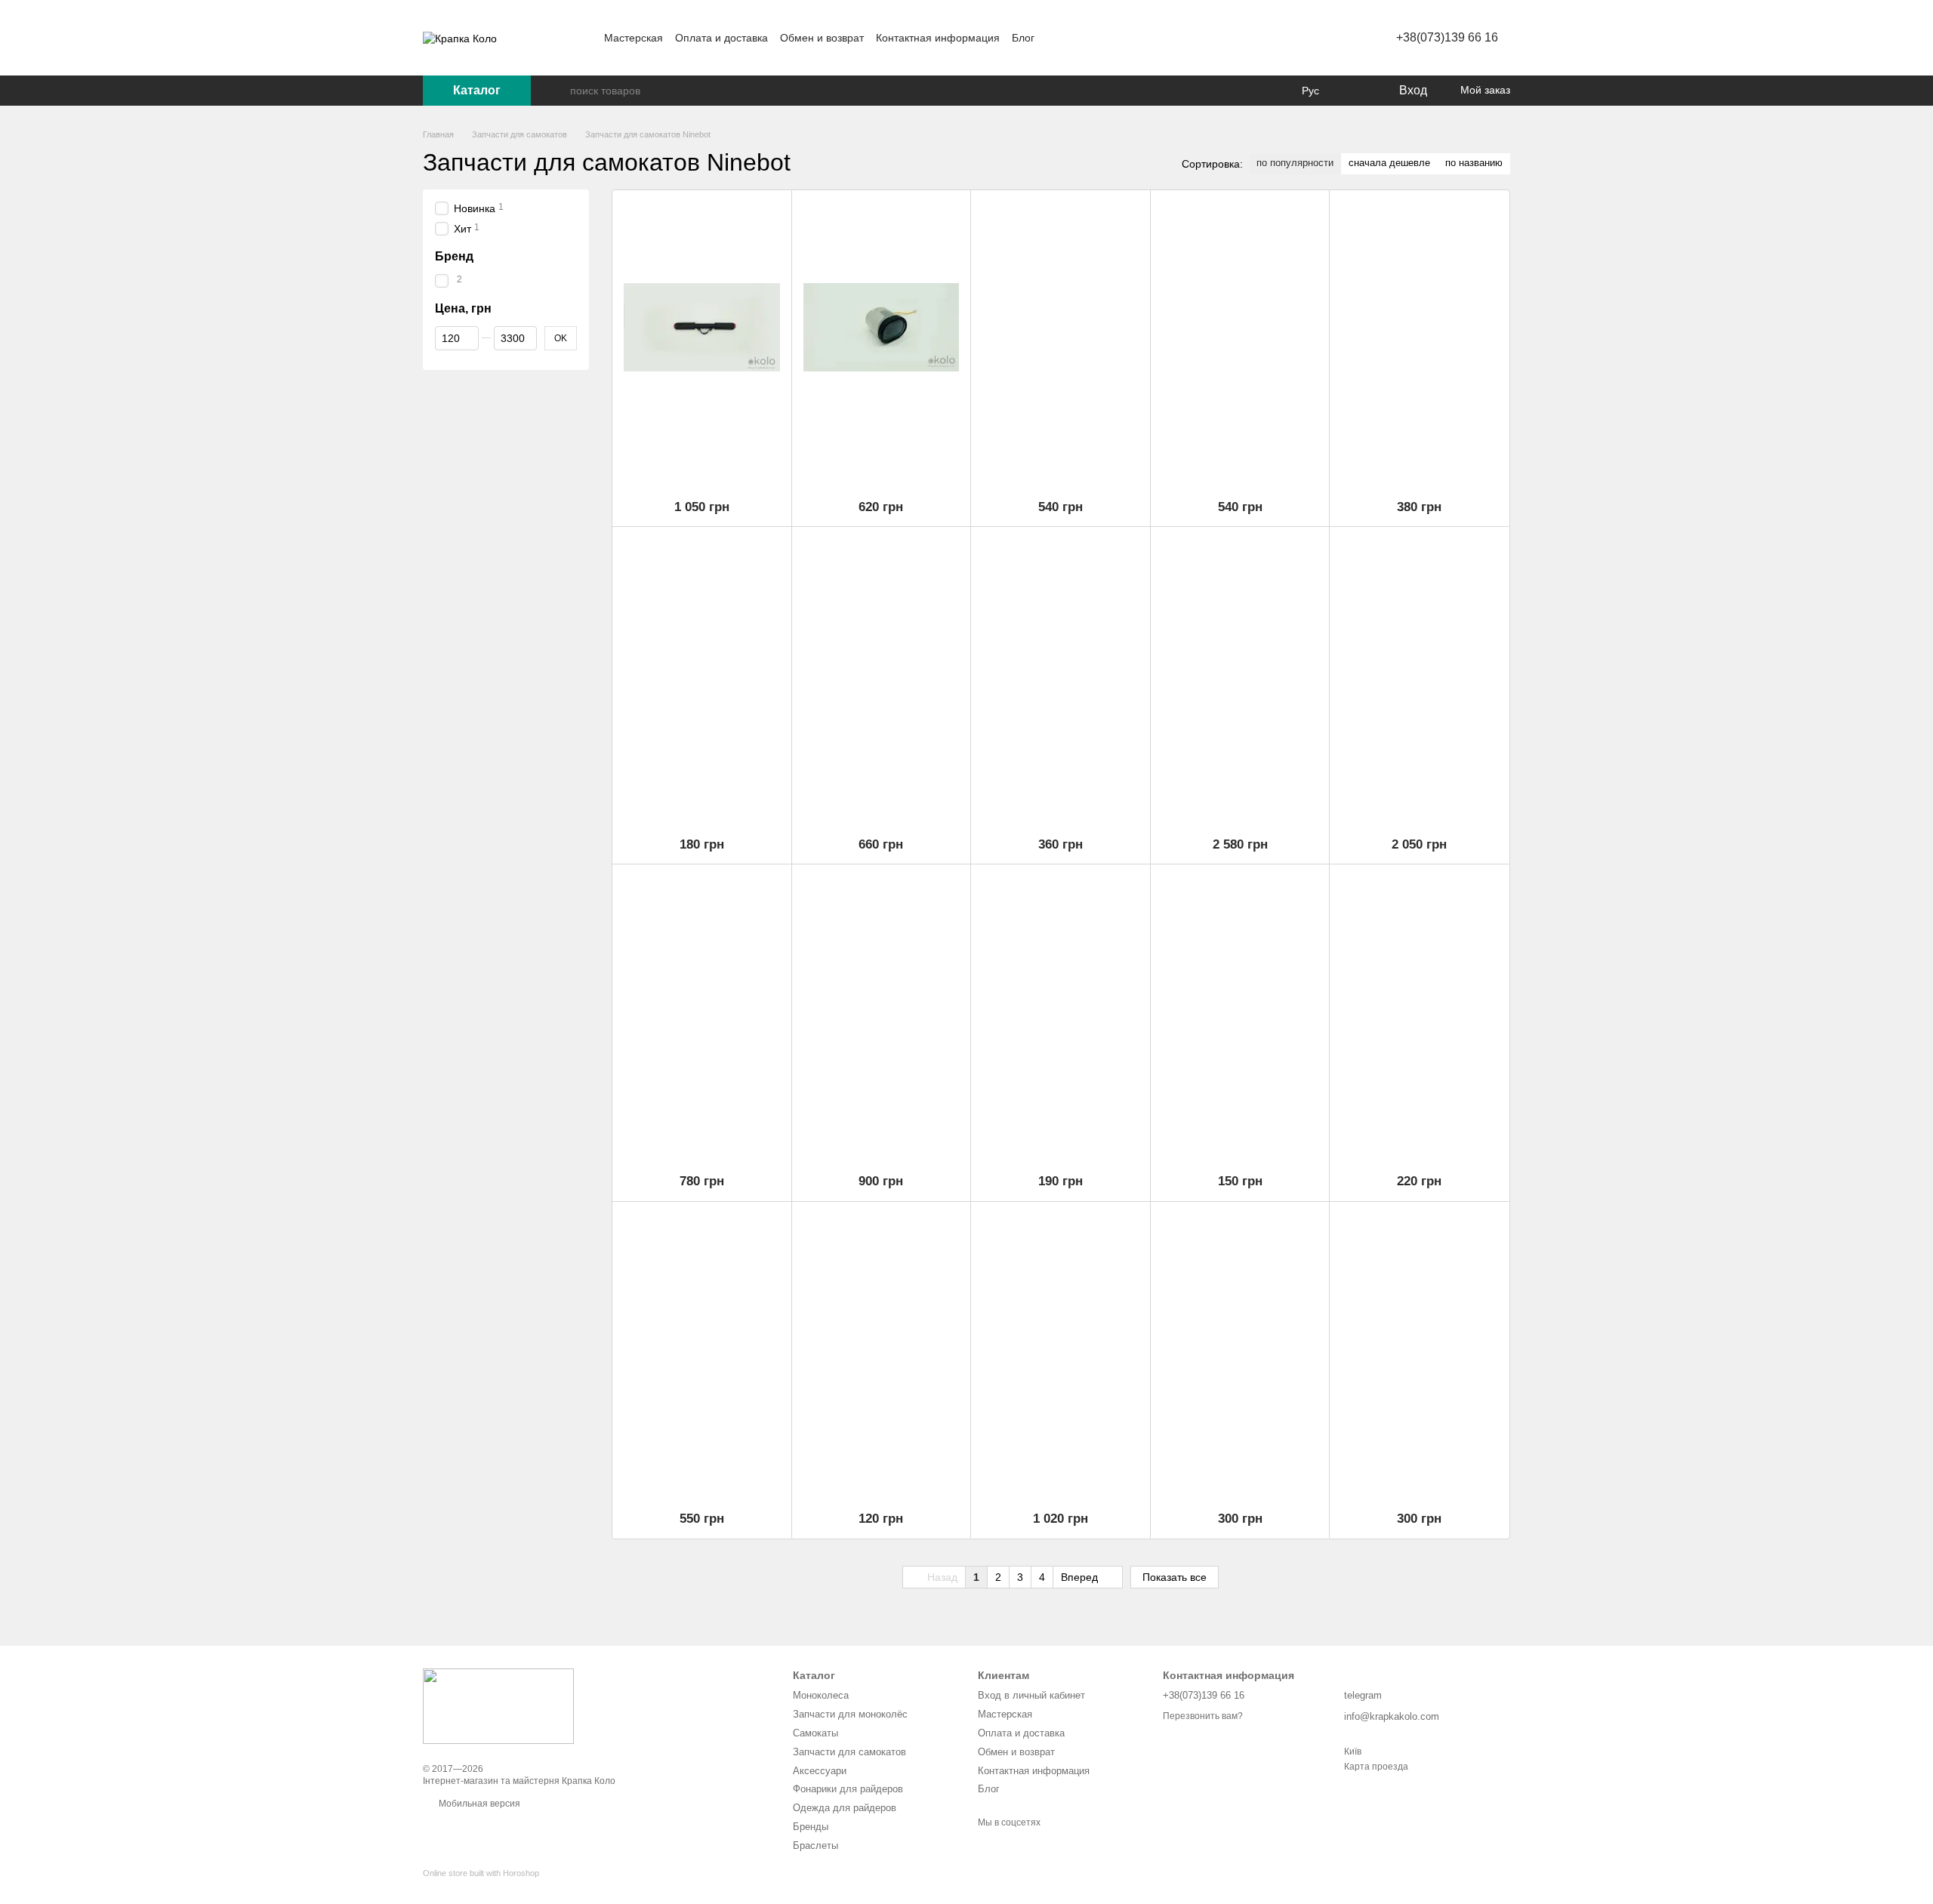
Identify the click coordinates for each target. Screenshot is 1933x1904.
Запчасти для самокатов (849, 1752)
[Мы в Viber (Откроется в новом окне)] (1110, 38)
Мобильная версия (478, 1804)
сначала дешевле (1389, 163)
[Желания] (1355, 91)
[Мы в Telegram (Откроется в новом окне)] (1092, 38)
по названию (1474, 163)
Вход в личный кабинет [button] (1031, 1695)
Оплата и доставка (721, 38)
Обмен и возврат (822, 38)
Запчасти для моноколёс (850, 1714)
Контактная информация (938, 38)
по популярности (1295, 163)
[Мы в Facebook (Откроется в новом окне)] (1056, 38)
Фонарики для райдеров (848, 1789)
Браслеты (815, 1845)
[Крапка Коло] (498, 1705)
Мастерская (634, 38)
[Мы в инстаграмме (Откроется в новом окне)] (1074, 38)
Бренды (811, 1827)
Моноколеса (821, 1695)
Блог (1023, 38)
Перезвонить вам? (1203, 1716)
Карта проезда (1376, 1767)
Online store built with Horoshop (481, 1873)
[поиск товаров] (558, 91)
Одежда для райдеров (845, 1808)
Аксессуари (820, 1771)
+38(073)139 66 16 (1447, 37)
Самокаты (815, 1733)
